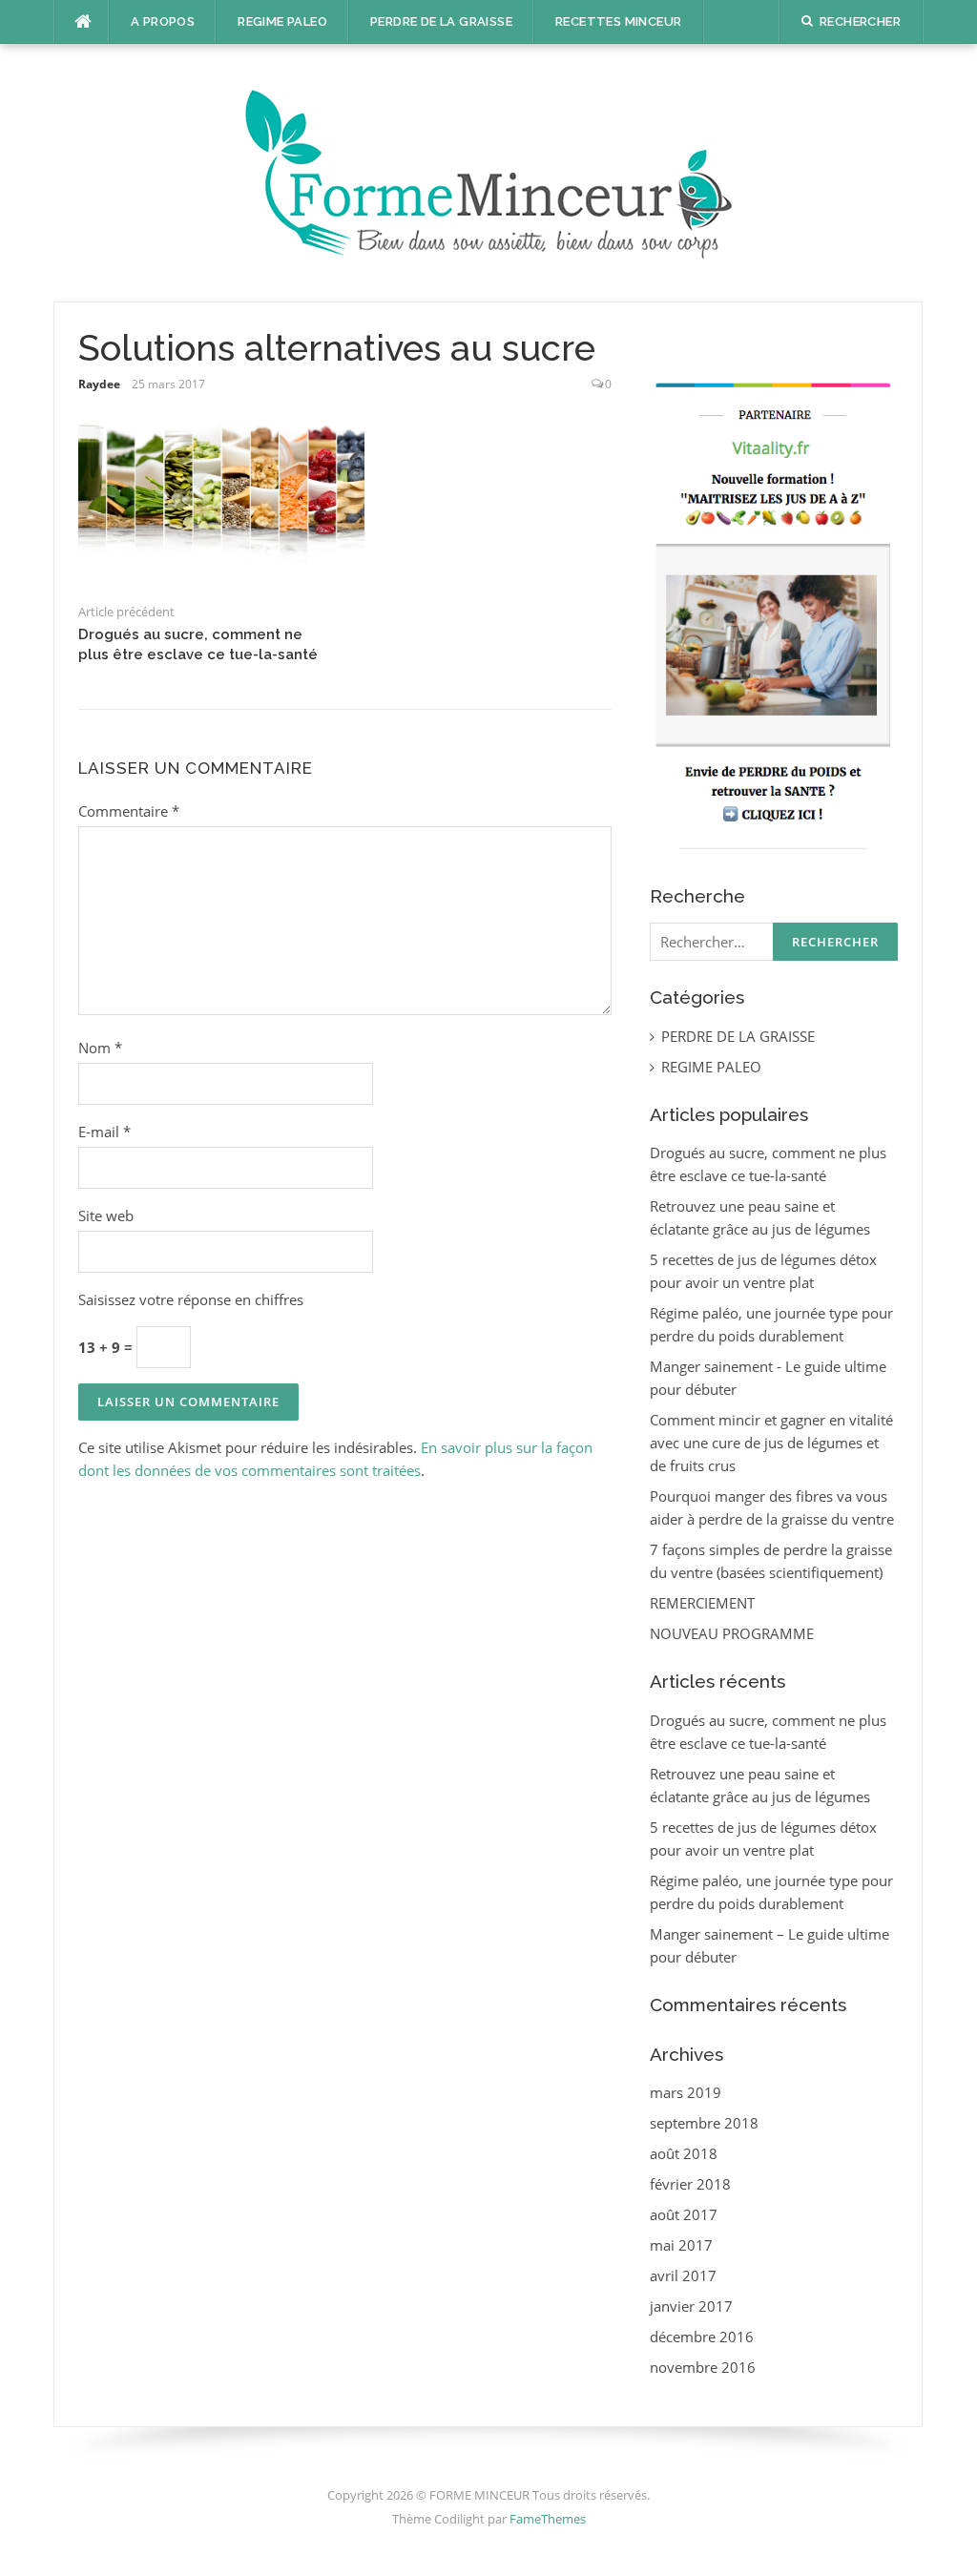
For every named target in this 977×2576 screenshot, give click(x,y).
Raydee (99, 384)
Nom (100, 1048)
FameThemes (548, 2519)
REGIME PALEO (282, 21)
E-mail (104, 1132)
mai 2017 (681, 2245)
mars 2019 (686, 2092)
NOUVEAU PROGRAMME (732, 1633)
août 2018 (684, 2153)
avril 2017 (683, 2275)
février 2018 (690, 2184)
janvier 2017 (691, 2306)
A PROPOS (163, 21)
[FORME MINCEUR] (489, 171)
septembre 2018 (704, 2123)
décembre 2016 (702, 2337)
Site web (106, 1215)
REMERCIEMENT (702, 1603)
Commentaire (129, 811)
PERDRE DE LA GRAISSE (441, 21)
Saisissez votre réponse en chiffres (191, 1299)
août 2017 (684, 2214)
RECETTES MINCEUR (618, 21)
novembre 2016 (703, 2367)
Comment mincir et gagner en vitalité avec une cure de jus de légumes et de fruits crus (771, 1443)
